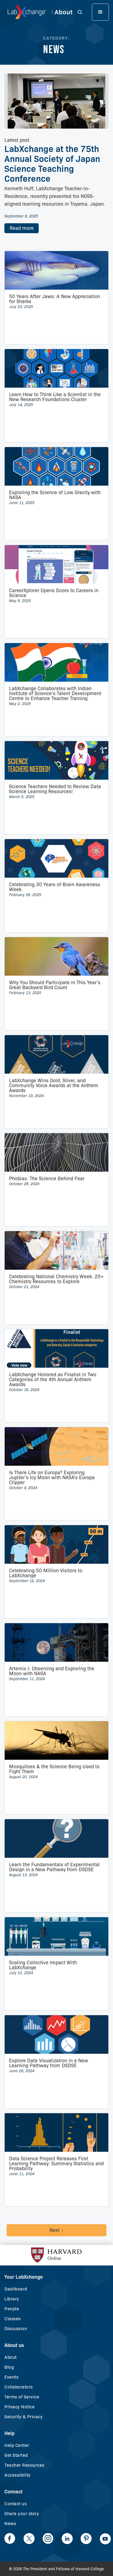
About (11, 2357)
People (12, 2309)
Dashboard (16, 2289)
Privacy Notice (19, 2407)
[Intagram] (48, 2539)
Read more (22, 228)
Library (12, 2299)
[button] (83, 12)
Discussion (16, 2329)
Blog (9, 2367)
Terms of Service (22, 2397)
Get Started (16, 2455)
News (10, 2524)
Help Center (17, 2445)
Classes (13, 2319)
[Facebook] (10, 2539)
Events (11, 2377)
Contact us (15, 2504)
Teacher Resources (24, 2465)
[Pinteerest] (86, 2539)
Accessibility (18, 2475)
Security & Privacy (23, 2417)
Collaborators (19, 2387)
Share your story (22, 2514)
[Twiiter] (29, 2539)
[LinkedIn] (67, 2539)
